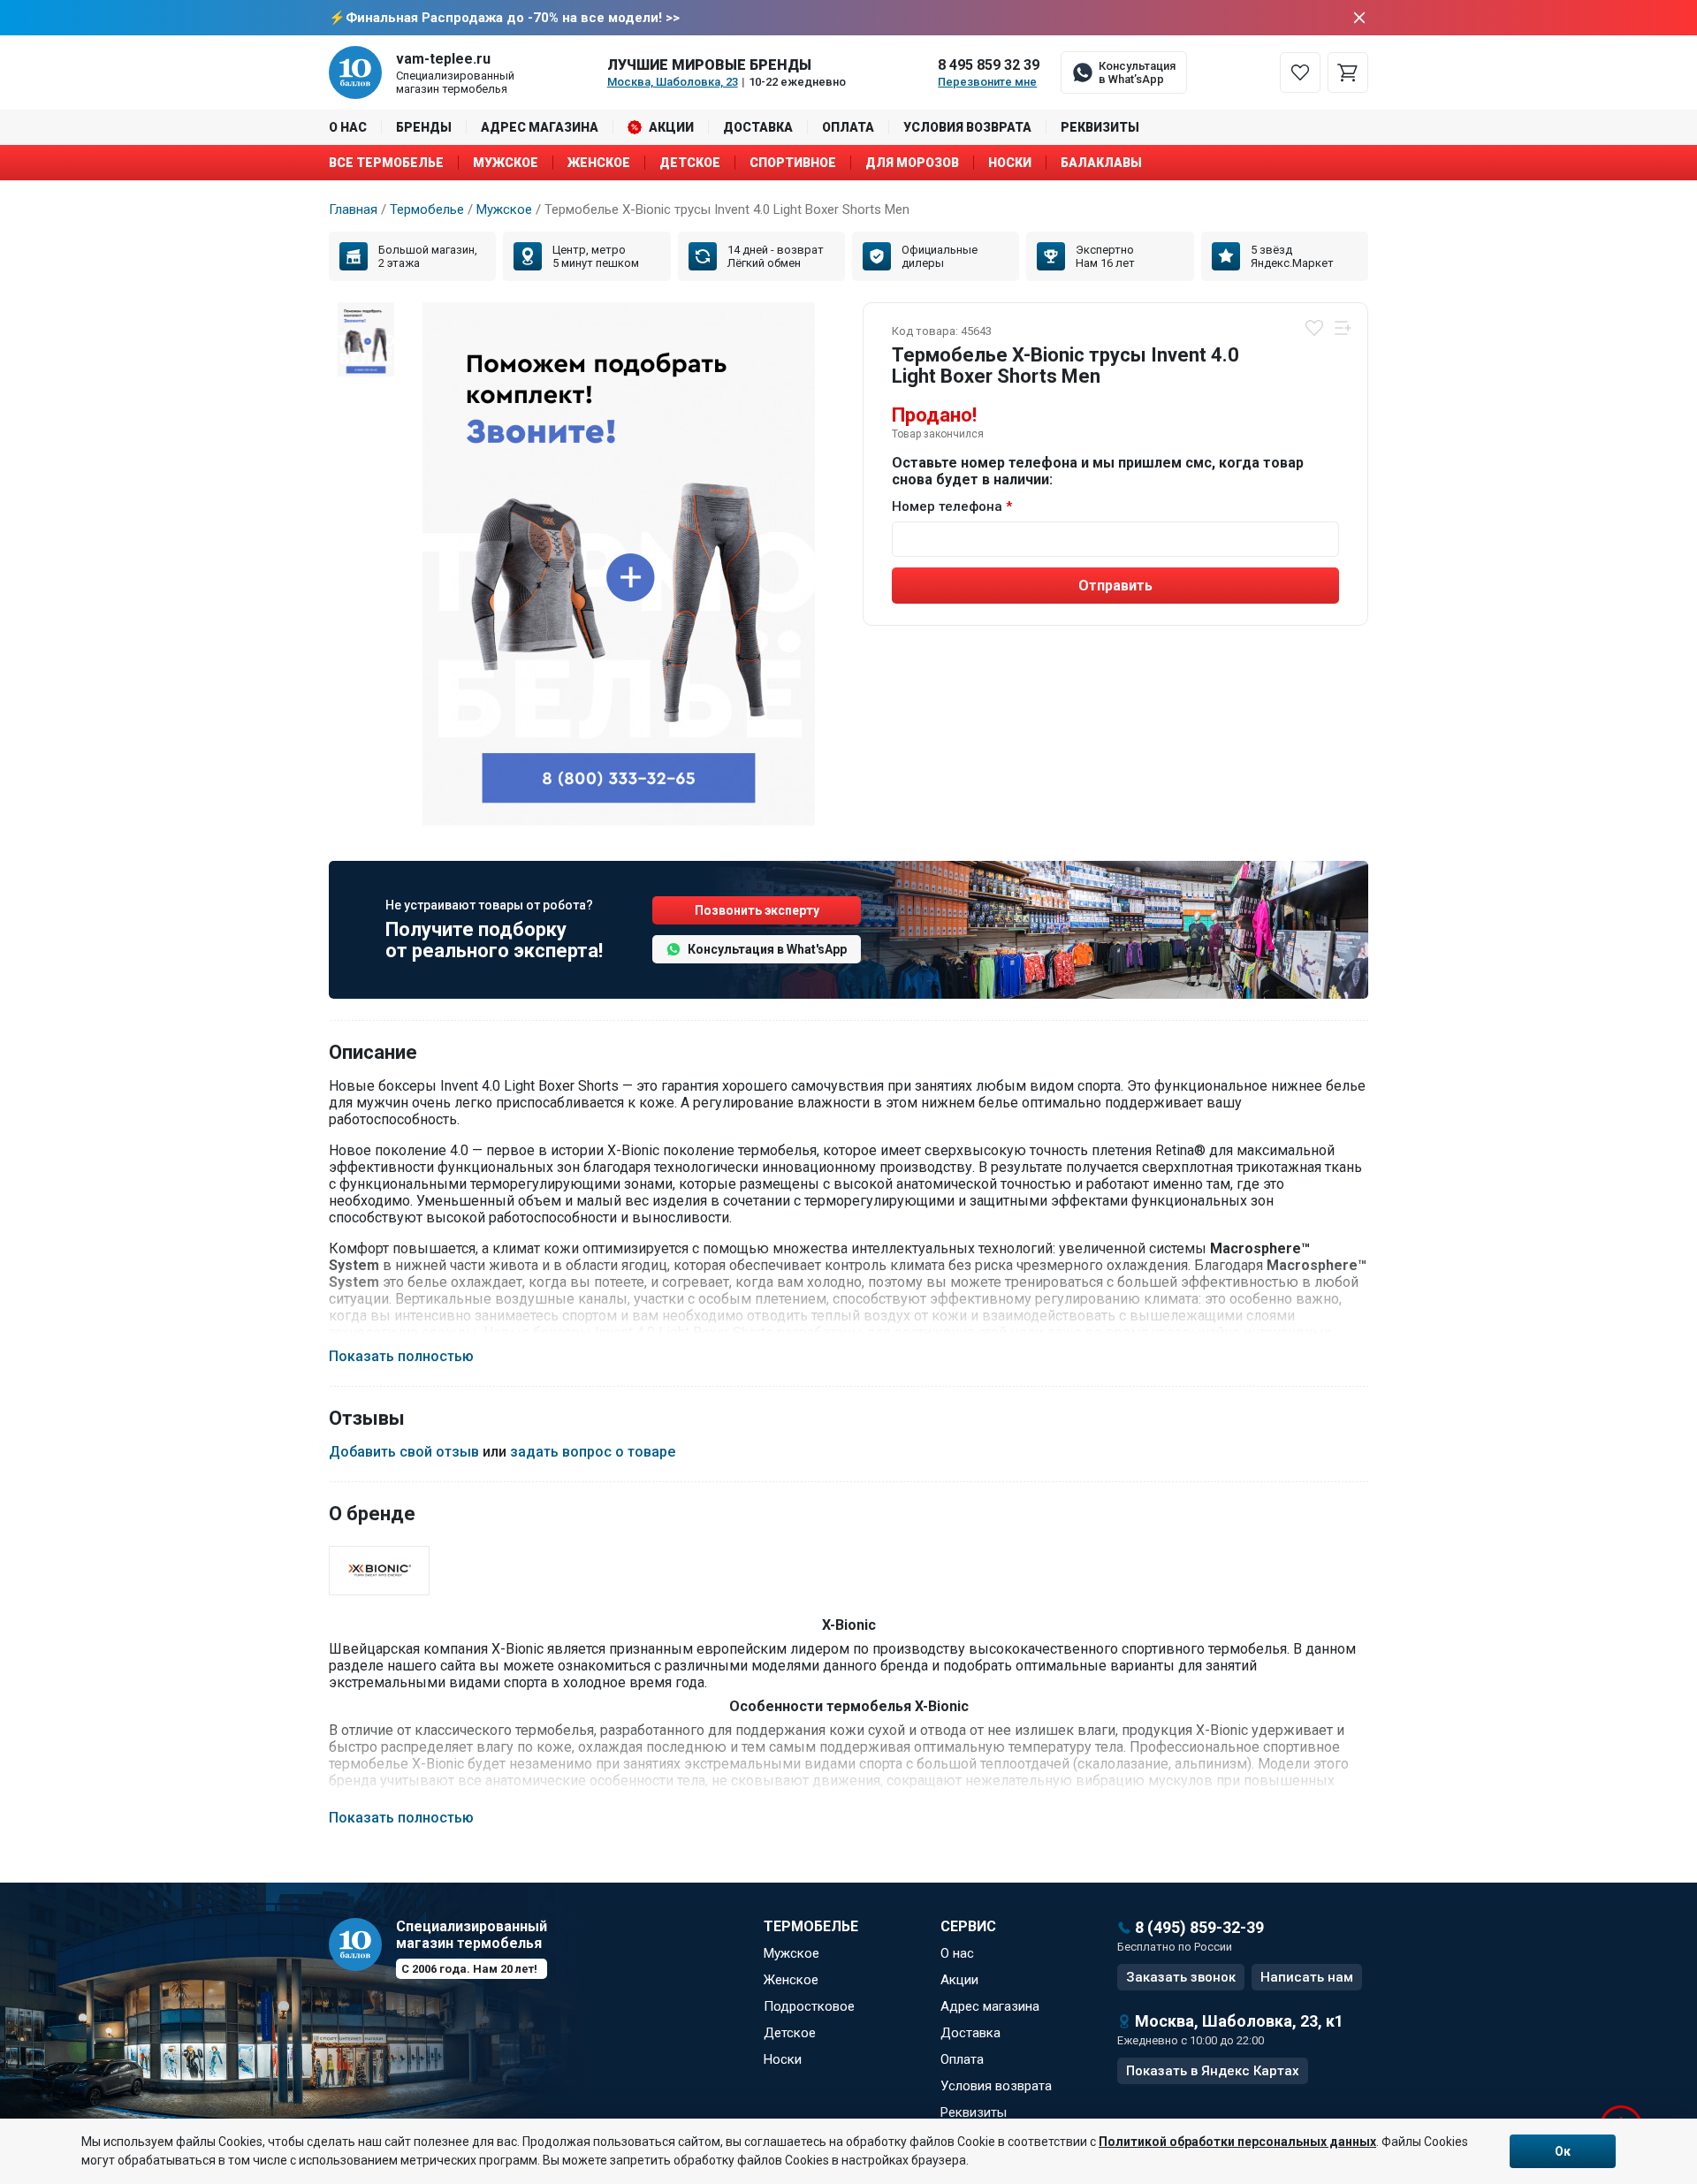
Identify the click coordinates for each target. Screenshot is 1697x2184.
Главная (353, 209)
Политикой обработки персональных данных (1237, 2142)
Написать (1307, 1977)
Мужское (506, 163)
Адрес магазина (540, 127)
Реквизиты (1100, 127)
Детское (690, 163)
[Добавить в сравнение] (1343, 328)
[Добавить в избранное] (1314, 328)
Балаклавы (1101, 163)
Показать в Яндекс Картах (1213, 2071)
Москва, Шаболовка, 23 (673, 82)
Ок (1563, 2151)
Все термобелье (386, 163)
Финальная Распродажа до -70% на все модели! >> (513, 18)
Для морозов (912, 163)
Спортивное (793, 163)
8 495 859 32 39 (989, 65)
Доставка (758, 127)
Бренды (424, 127)
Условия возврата (967, 127)
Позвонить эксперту (757, 910)
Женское (599, 163)
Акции (671, 127)
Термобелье (427, 209)
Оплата (848, 127)
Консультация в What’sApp (1137, 72)
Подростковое (809, 2006)
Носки (1010, 163)
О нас (348, 127)
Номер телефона (947, 506)
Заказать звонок (1181, 1977)
